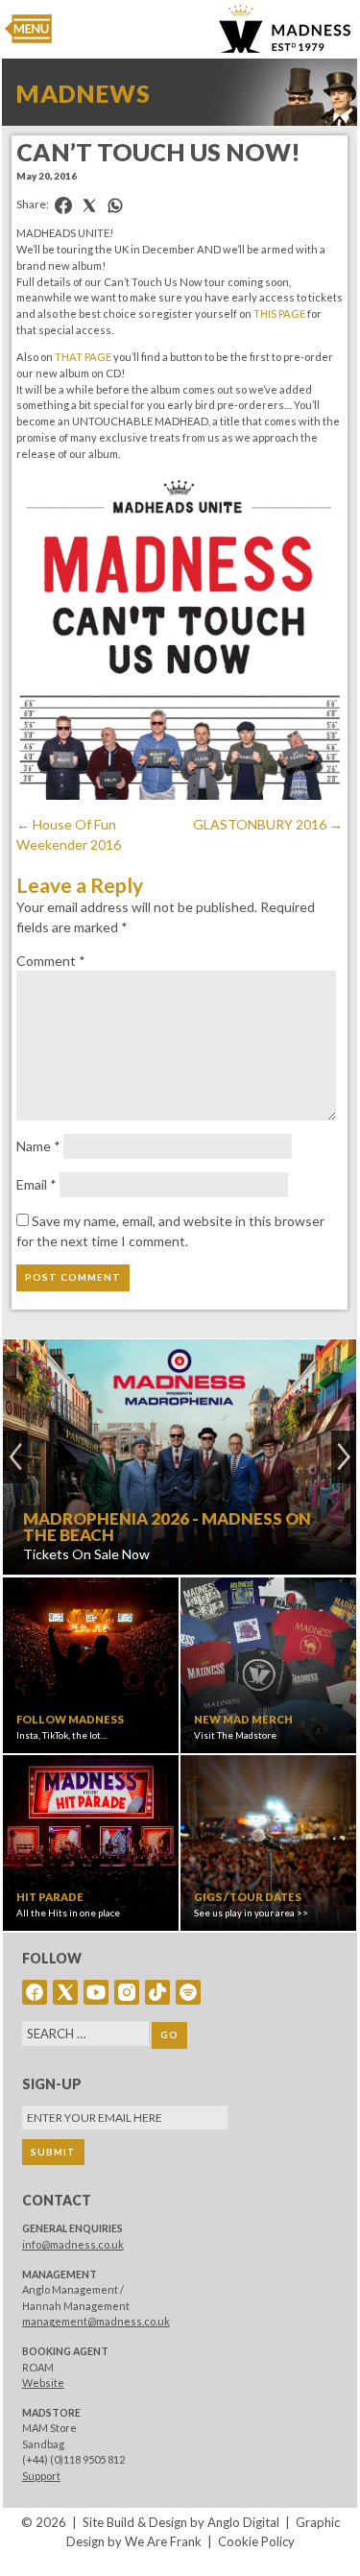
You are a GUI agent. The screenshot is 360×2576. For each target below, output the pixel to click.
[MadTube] (96, 1992)
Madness (285, 29)
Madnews (84, 93)
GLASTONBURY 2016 (268, 824)
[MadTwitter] (65, 1992)
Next (344, 1457)
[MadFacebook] (35, 1992)
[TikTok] (157, 1992)
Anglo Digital (243, 2522)
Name (38, 1146)
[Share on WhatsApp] (115, 205)
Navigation (28, 29)
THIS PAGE (279, 313)
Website (43, 2383)
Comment (51, 961)
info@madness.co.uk (73, 2244)
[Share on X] (89, 205)
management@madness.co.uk (96, 2321)
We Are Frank (163, 2541)
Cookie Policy (256, 2541)
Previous (15, 1457)
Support (41, 2476)
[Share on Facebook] (63, 205)
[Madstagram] (127, 1992)
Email (36, 1184)
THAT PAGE (83, 357)
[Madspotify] (188, 1992)
